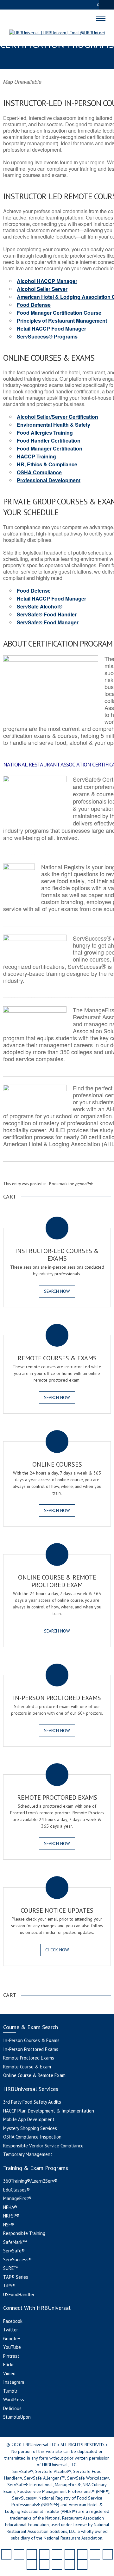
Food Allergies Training (45, 433)
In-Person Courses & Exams (31, 2040)
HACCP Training (36, 456)
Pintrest (11, 2356)
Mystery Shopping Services (30, 2128)
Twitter (11, 2330)
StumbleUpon (17, 2417)
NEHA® (10, 2207)
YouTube (12, 2347)
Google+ (12, 2339)
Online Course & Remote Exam (34, 2075)
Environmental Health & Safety (54, 425)
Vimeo (9, 2373)
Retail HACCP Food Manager (51, 329)
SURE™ (11, 2268)
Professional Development (49, 480)
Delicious (12, 2408)
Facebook (13, 2321)
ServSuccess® (17, 2260)
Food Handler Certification (49, 440)
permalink (84, 1184)
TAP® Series (16, 2277)
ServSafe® (14, 2251)
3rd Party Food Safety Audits (32, 2102)
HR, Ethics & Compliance (47, 464)
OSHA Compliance (39, 472)
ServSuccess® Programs (47, 336)
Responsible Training (24, 2233)
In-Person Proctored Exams (31, 2049)
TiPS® (9, 2286)
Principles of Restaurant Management (62, 321)
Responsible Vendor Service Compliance (43, 2146)
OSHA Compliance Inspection (32, 2137)
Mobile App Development (29, 2119)
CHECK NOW (57, 1950)
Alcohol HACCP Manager (47, 281)
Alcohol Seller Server (42, 289)
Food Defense (34, 305)
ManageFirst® (17, 2198)
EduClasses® (16, 2190)
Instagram (14, 2382)
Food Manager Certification (50, 448)
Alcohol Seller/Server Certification (57, 417)
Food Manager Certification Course (59, 313)
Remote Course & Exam (27, 2067)
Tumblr (10, 2391)
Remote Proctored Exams (29, 2058)
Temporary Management (28, 2154)
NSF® (9, 2225)
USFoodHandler (19, 2294)
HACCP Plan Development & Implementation (49, 2111)
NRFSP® (11, 2216)
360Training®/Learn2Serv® (30, 2181)
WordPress (14, 2399)
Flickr (9, 2365)
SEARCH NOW (57, 1291)
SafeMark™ (15, 2242)
